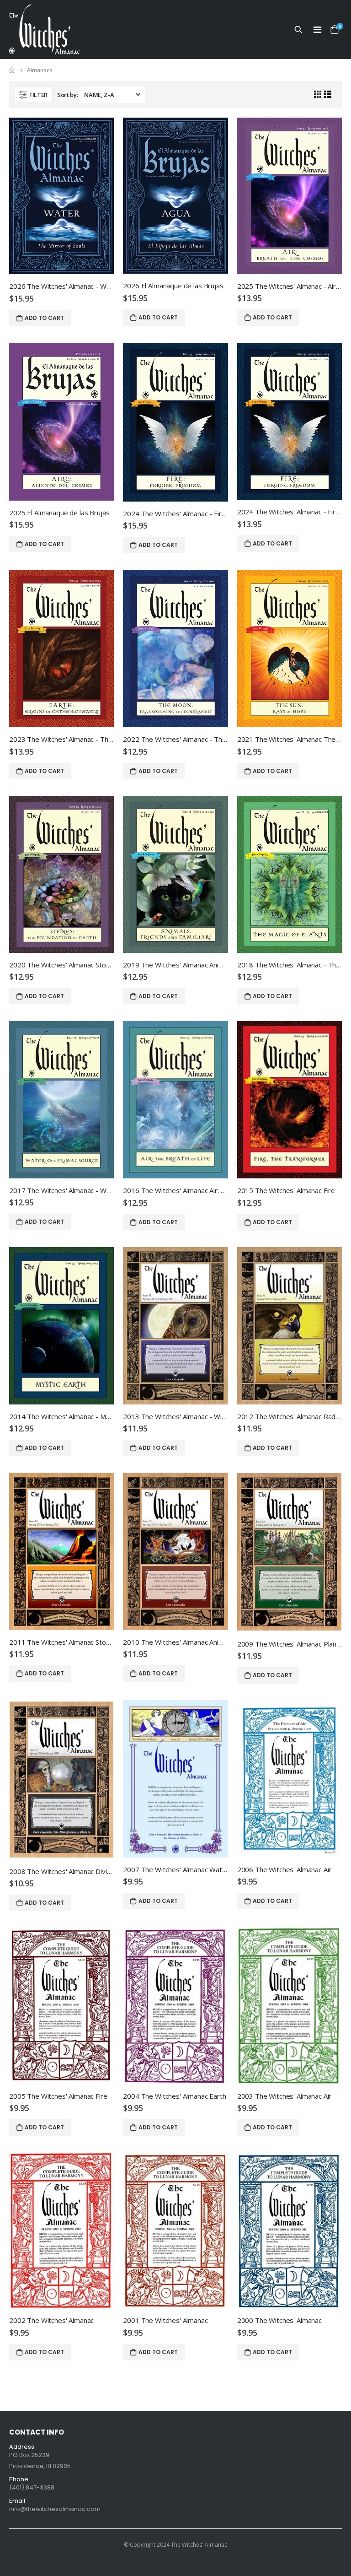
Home (13, 70)
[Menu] (317, 30)
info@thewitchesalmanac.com (55, 2509)
